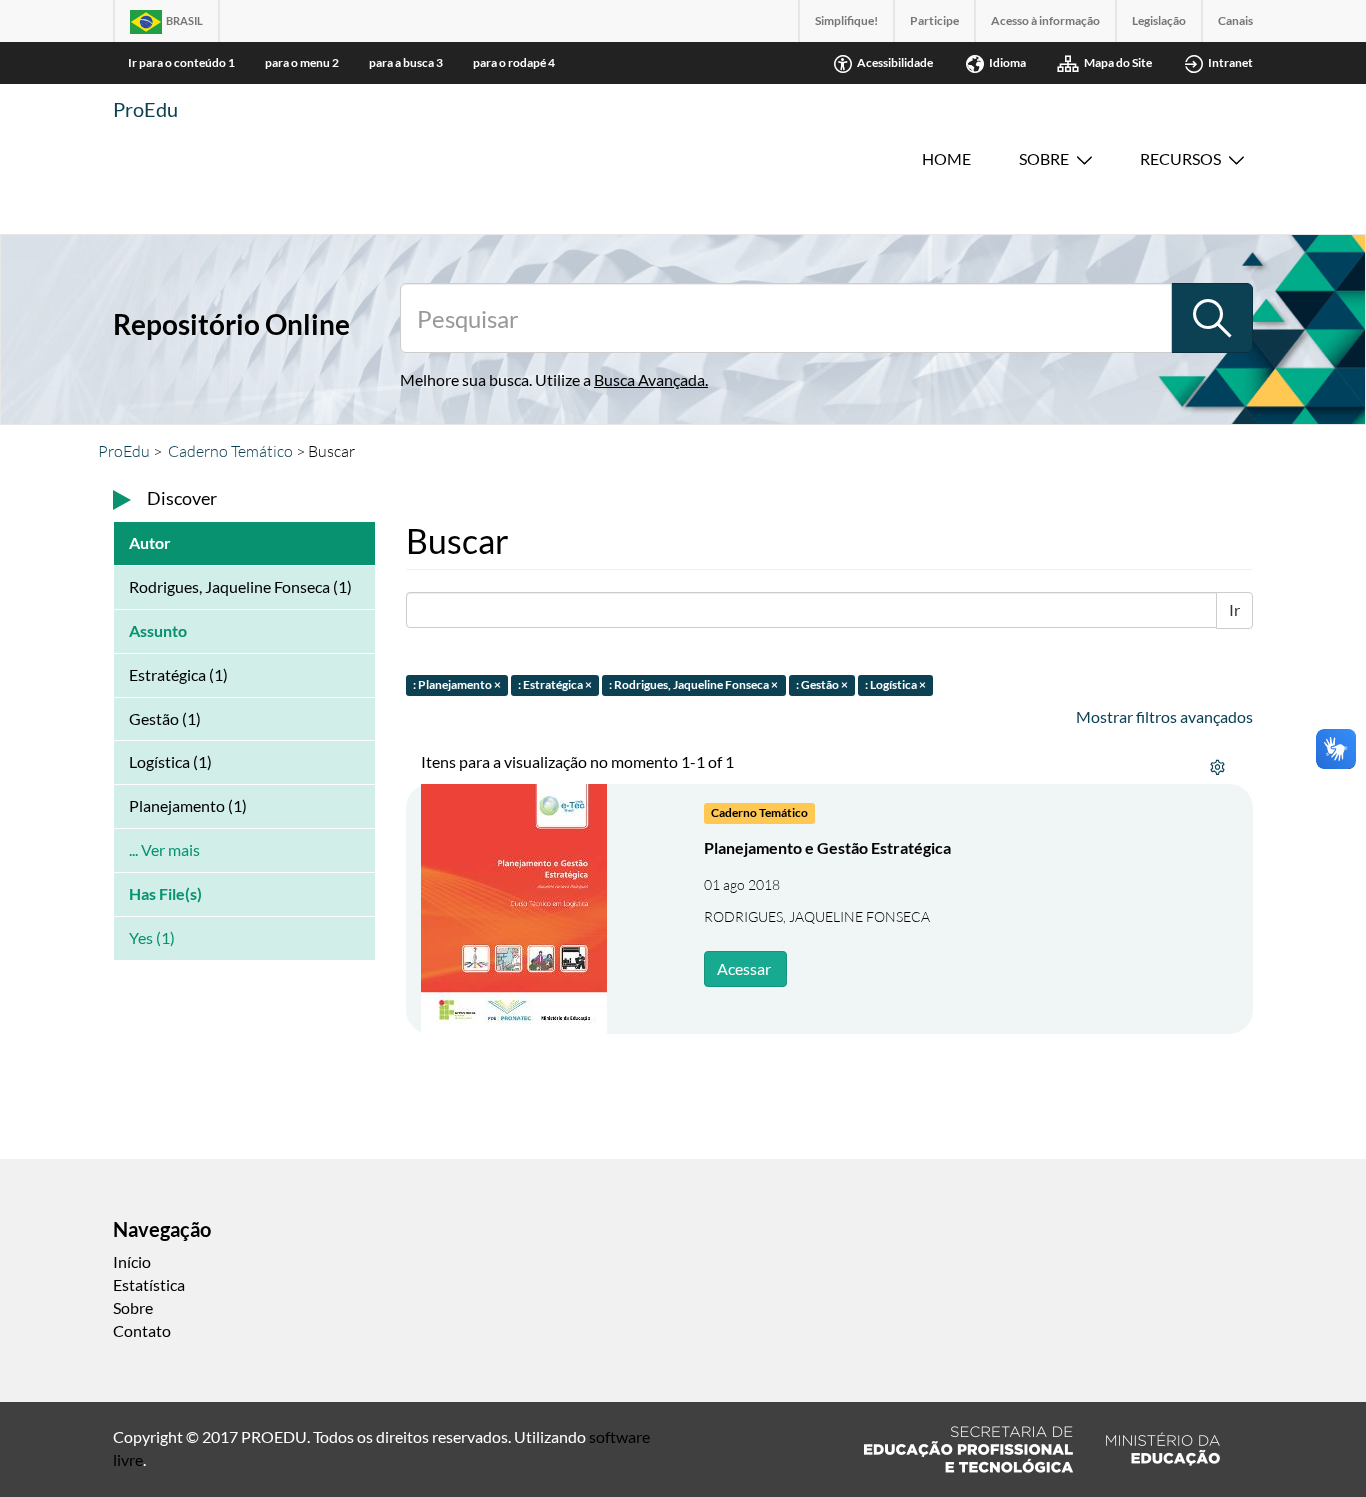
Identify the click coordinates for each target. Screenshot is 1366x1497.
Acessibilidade (895, 62)
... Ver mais (164, 849)
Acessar (744, 968)
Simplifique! (846, 20)
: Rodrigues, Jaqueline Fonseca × (693, 684)
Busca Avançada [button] (649, 379)
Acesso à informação (1045, 20)
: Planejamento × (457, 684)
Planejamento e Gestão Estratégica (827, 847)
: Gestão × (822, 684)
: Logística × (895, 684)
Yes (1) (152, 937)
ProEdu (145, 109)
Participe (934, 20)
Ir (1234, 609)
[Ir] (1212, 318)
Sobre (1044, 158)
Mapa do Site (1118, 62)
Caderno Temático (230, 451)
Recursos (1180, 158)
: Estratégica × (555, 684)
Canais (1235, 20)
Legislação (1159, 20)
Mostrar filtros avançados (1164, 716)
